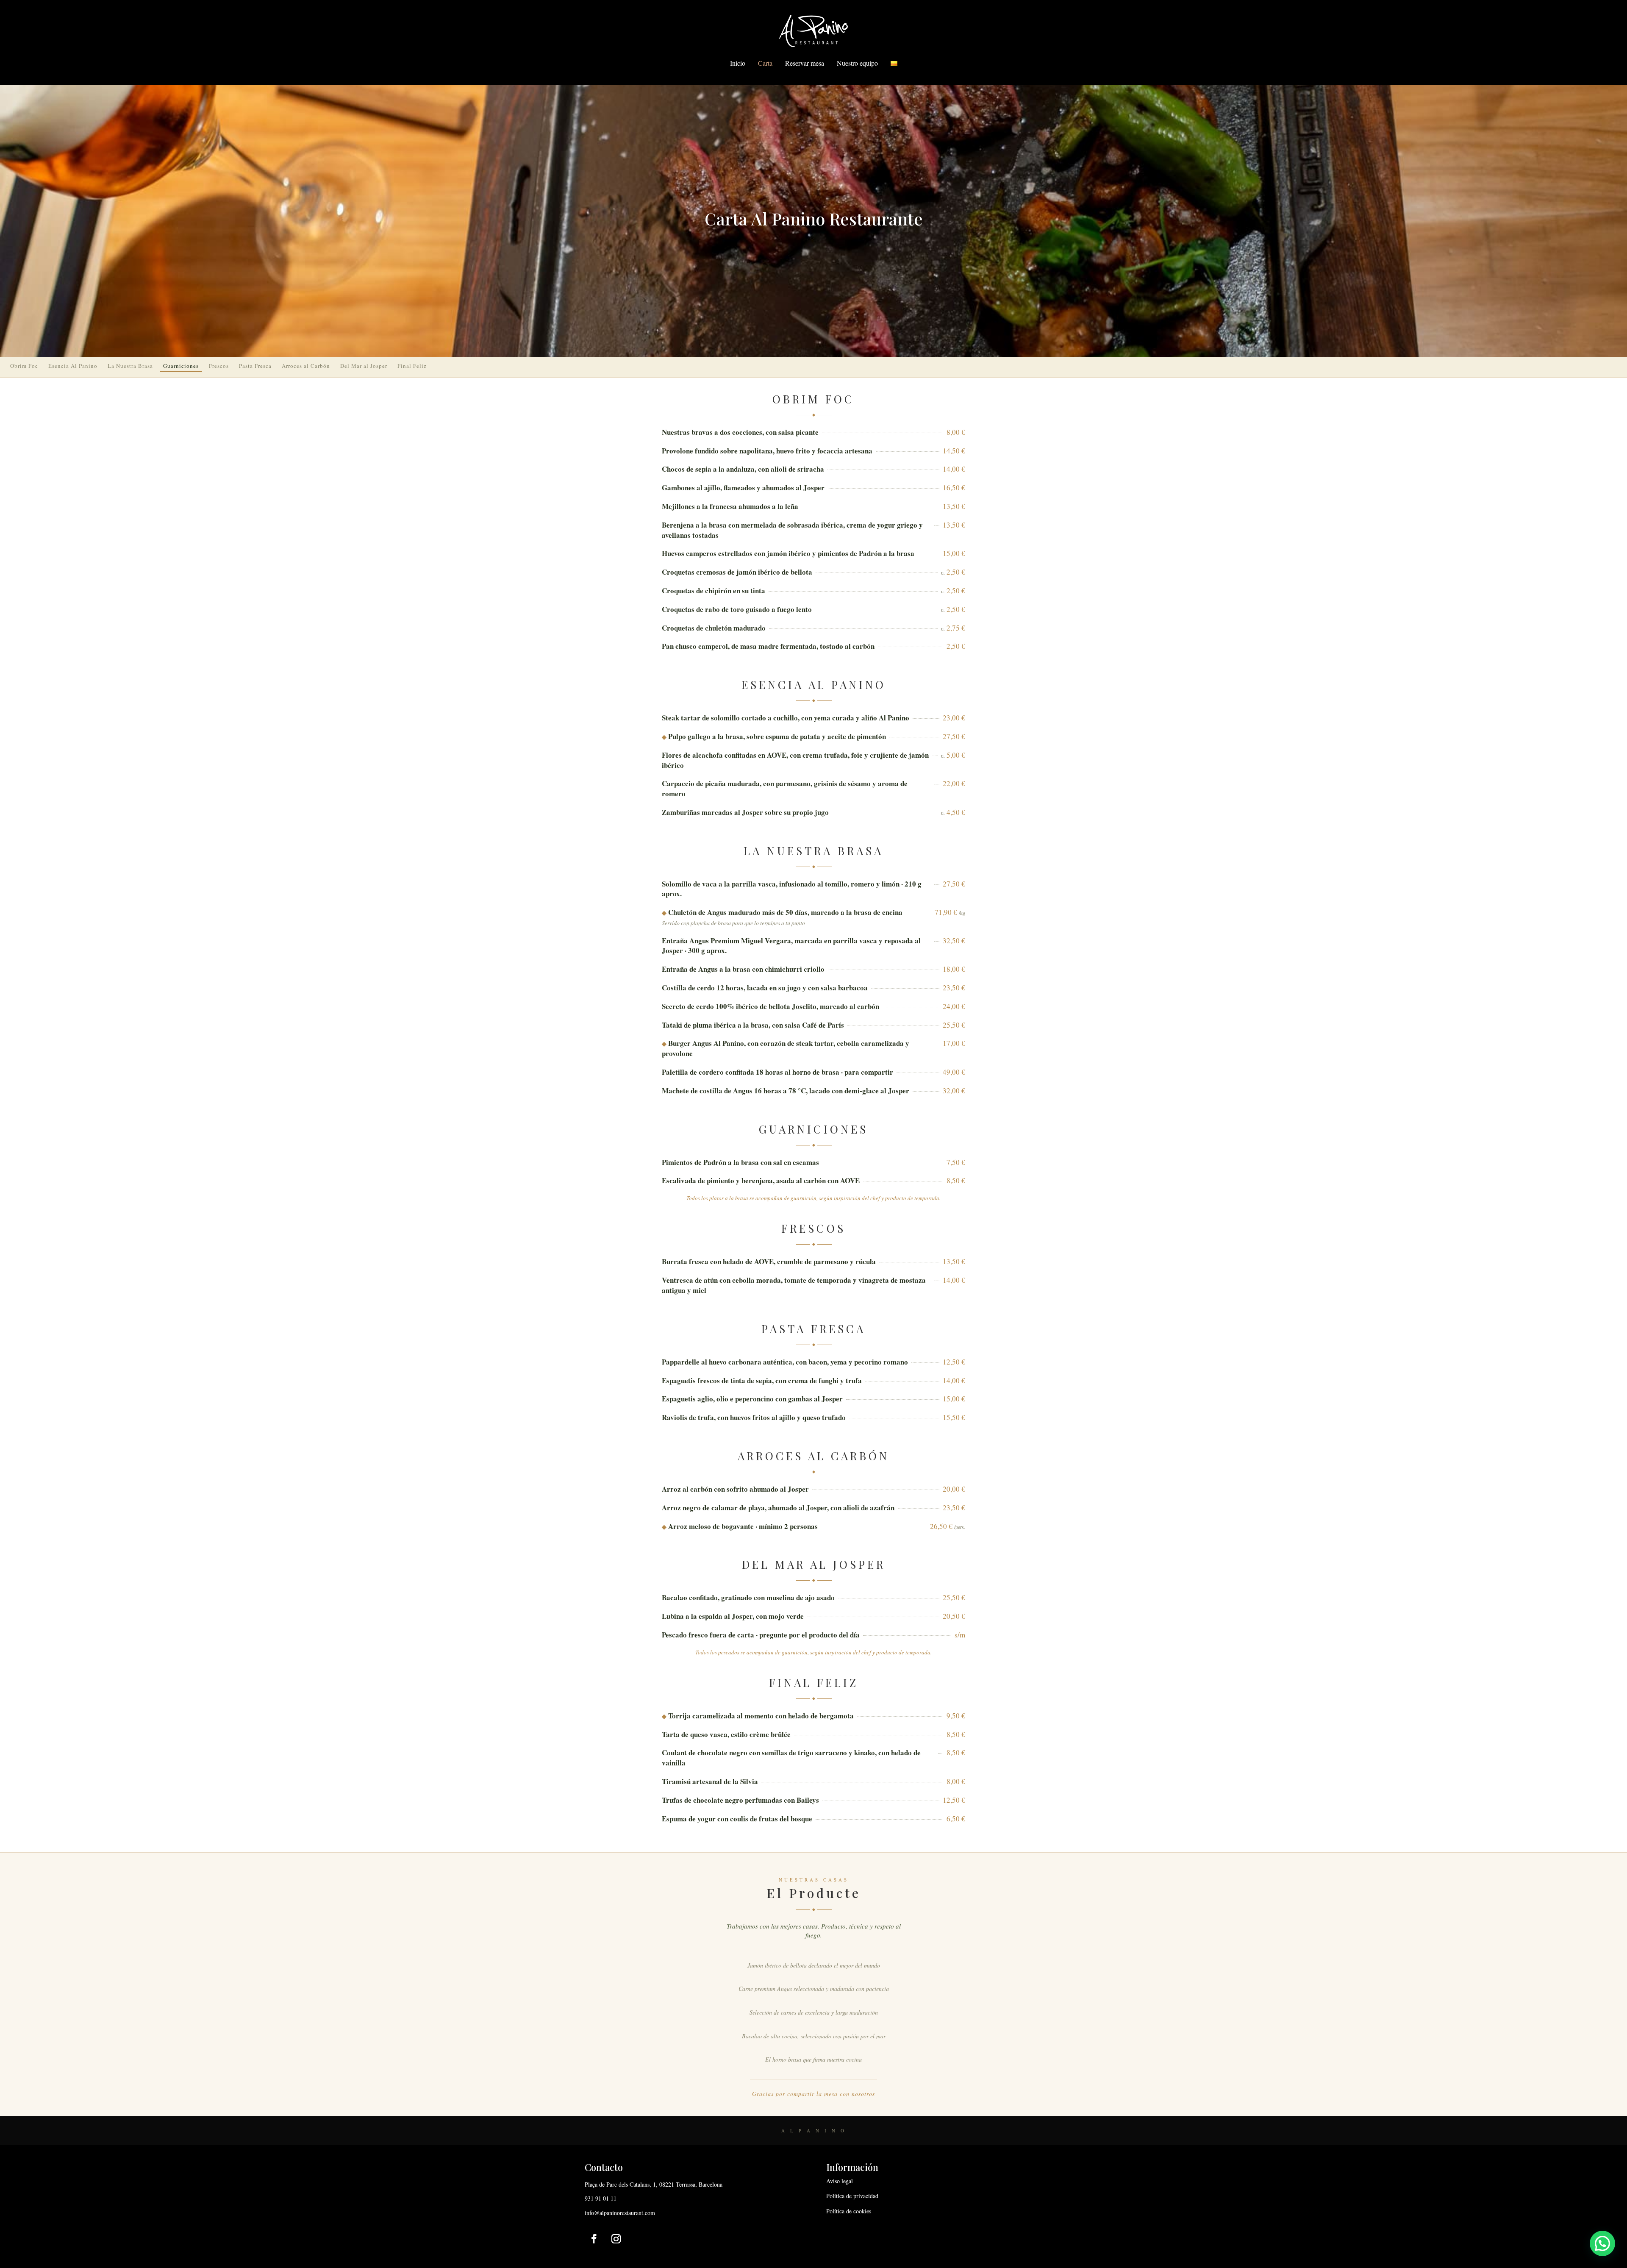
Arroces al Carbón (306, 366)
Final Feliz (412, 366)
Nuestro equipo (857, 63)
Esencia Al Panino (73, 366)
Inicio (738, 63)
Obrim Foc (24, 366)
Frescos (219, 366)
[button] (1602, 2243)
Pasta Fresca (255, 366)
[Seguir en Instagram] (616, 2239)
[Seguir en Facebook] (594, 2239)
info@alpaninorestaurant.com (620, 2213)
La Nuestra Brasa (130, 366)
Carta (765, 63)
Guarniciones (181, 366)
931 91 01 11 (601, 2198)
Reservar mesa (805, 63)
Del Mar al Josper (364, 366)
